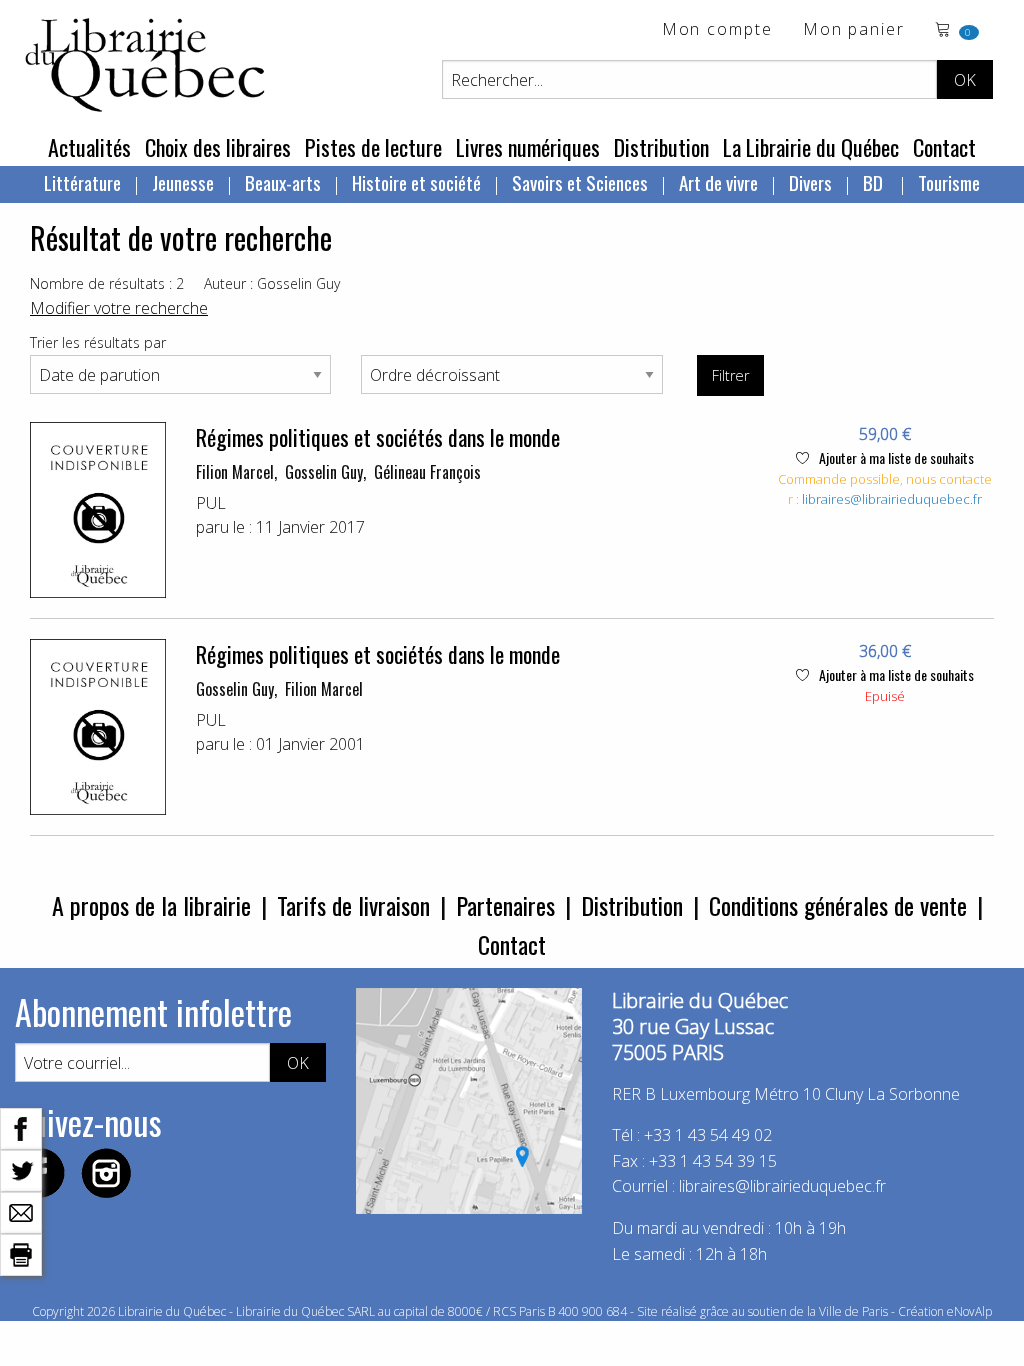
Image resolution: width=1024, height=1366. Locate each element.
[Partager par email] (21, 1211)
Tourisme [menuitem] (949, 182)
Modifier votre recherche (119, 308)
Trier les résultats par (98, 342)
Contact (944, 147)
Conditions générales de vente (838, 905)
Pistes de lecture (373, 147)
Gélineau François (427, 472)
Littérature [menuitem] (82, 182)
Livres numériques (528, 147)
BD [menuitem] (875, 182)
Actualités (89, 147)
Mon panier (854, 30)
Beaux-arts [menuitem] (283, 182)
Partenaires (505, 905)
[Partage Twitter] (21, 1169)
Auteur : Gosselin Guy (272, 283)
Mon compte (717, 30)
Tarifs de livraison (353, 905)
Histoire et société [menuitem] (416, 182)
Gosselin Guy (324, 472)
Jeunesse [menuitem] (183, 182)
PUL (211, 503)
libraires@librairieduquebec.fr (892, 499)
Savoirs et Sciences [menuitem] (580, 182)
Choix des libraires (218, 147)
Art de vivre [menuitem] (718, 182)
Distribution (661, 147)
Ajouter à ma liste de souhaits (895, 457)
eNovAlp (969, 1311)
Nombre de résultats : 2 (107, 283)
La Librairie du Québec (811, 147)
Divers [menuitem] (810, 182)
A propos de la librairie (151, 905)
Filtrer (730, 375)
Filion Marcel (235, 472)
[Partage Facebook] (21, 1127)
